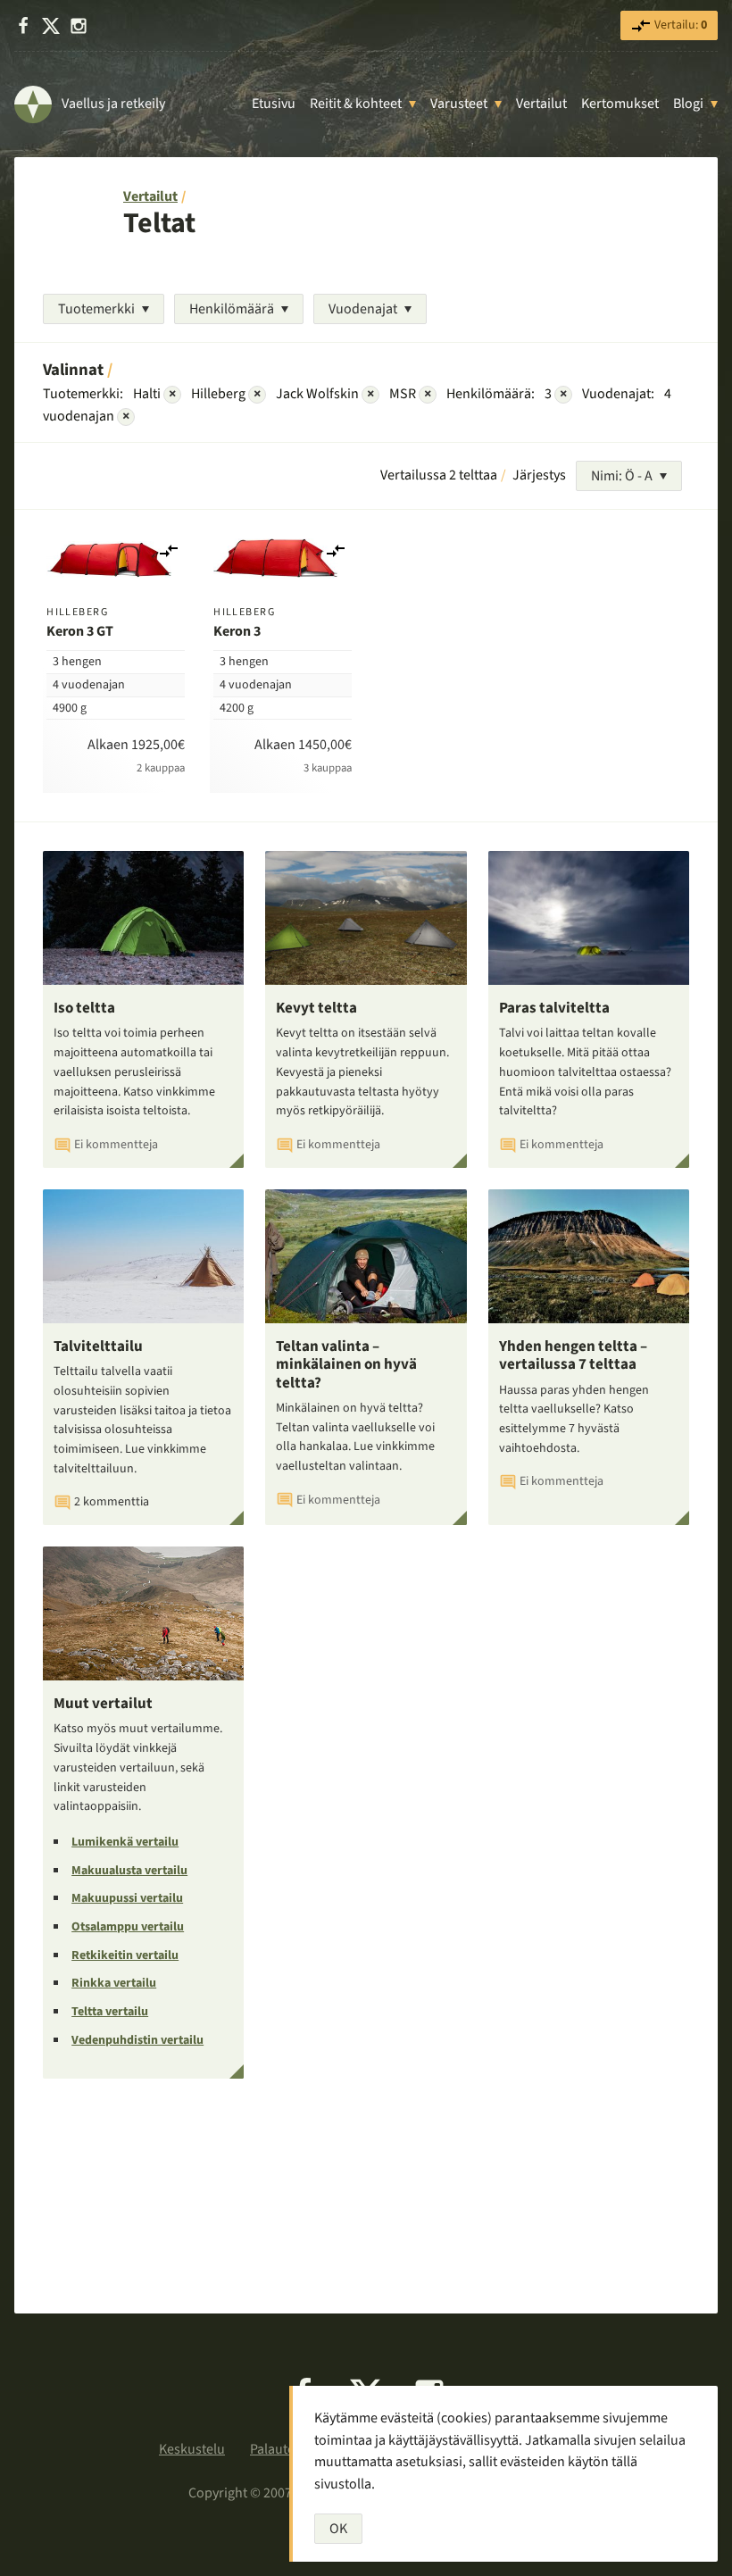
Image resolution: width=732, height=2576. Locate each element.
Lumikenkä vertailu (125, 1842)
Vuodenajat (363, 309)
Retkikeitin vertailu (125, 1955)
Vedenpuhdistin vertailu (137, 2040)
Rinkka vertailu (114, 1983)
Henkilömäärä (232, 309)
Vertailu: (679, 25)
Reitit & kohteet (356, 104)
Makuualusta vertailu (129, 1871)
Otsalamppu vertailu (128, 1927)
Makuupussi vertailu (127, 1898)
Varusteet (459, 104)
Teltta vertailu (110, 2012)
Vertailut (541, 104)
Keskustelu (192, 2449)
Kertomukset (620, 104)
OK (338, 2529)
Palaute (272, 2449)
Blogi (688, 104)
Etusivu (274, 104)
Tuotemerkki (96, 309)
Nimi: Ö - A (622, 476)
